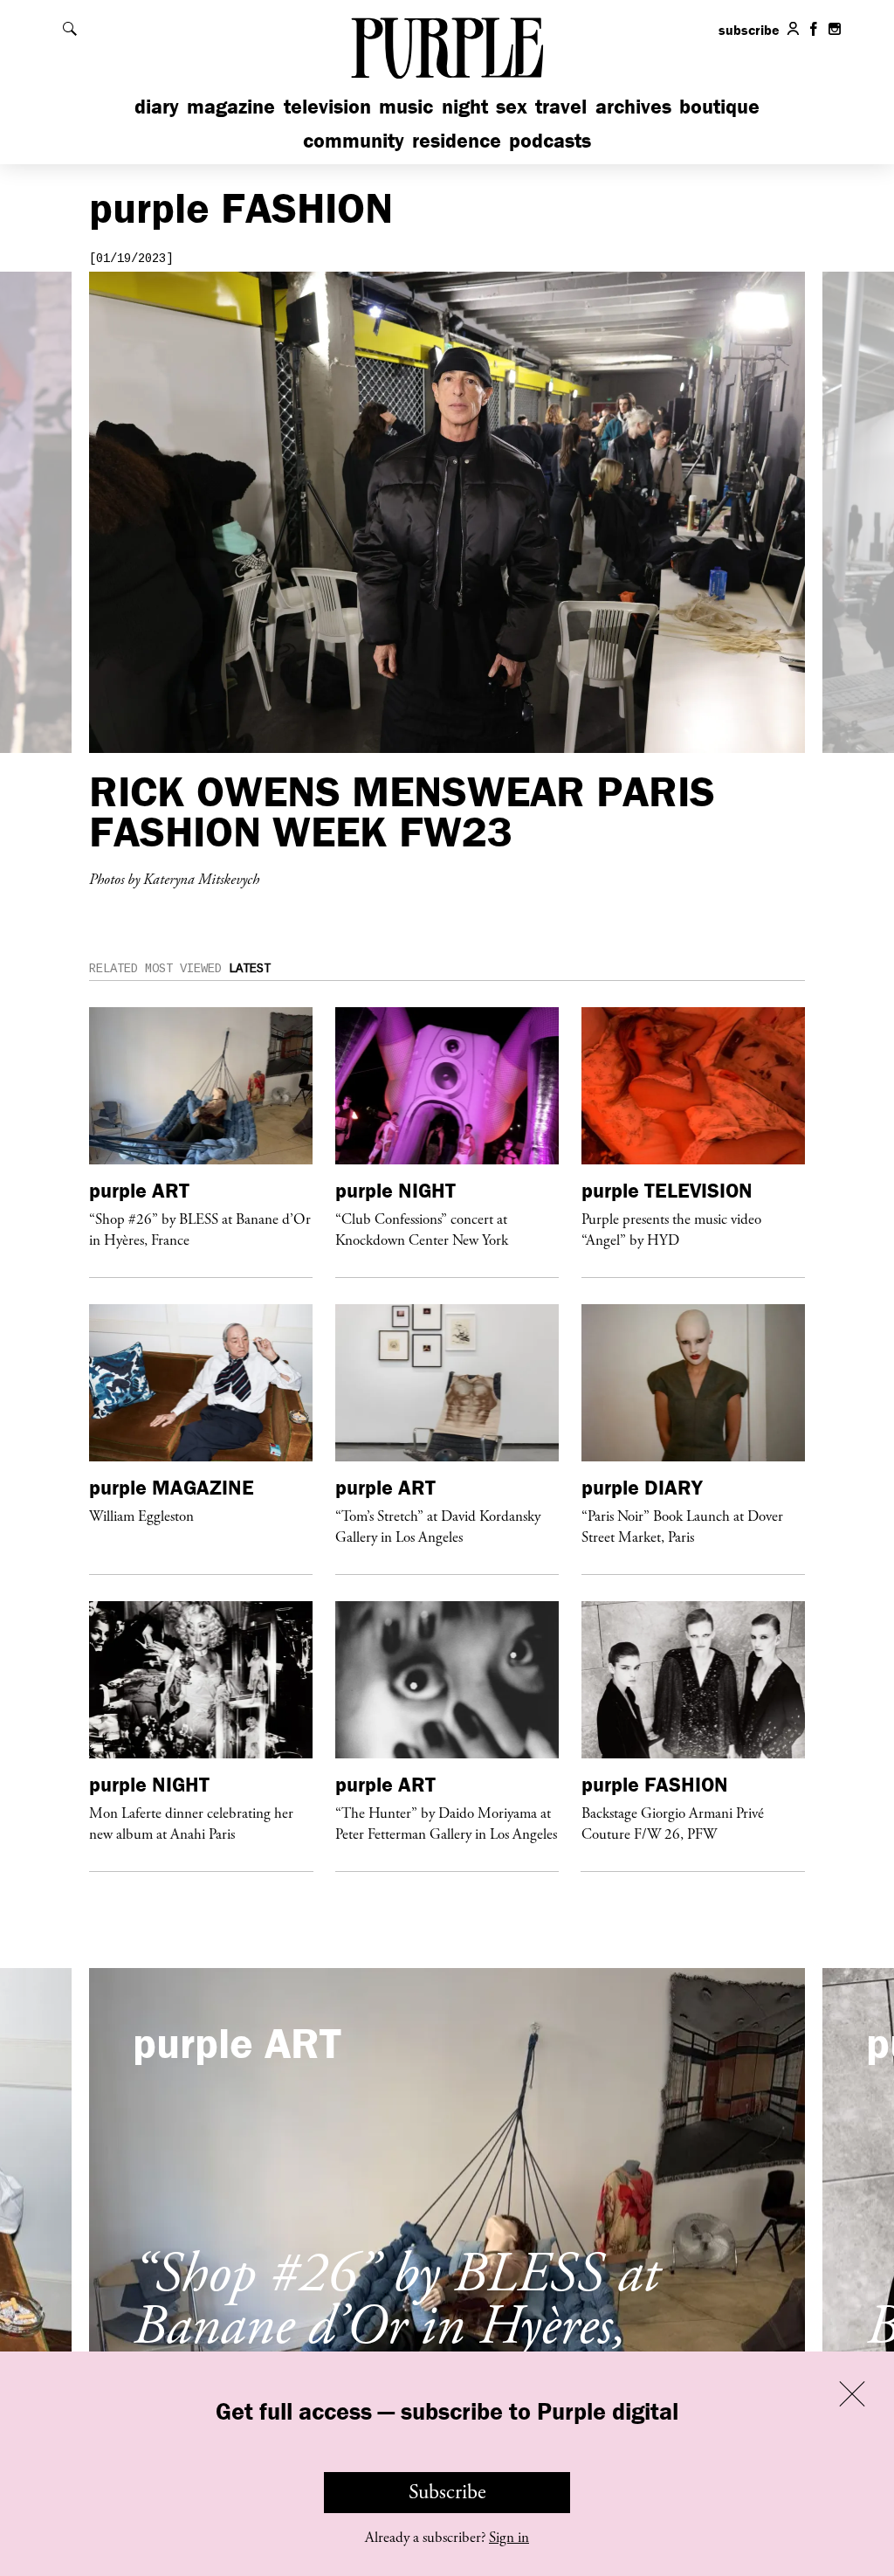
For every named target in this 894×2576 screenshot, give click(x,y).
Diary (157, 106)
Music (406, 106)
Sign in (509, 2538)
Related (113, 969)
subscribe (749, 30)
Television (327, 106)
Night (465, 106)
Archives (633, 106)
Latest (250, 969)
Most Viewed (183, 969)
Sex (512, 106)
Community (354, 140)
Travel (561, 106)
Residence (457, 140)
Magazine (231, 106)
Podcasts (550, 140)
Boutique (719, 106)
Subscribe (447, 2492)
